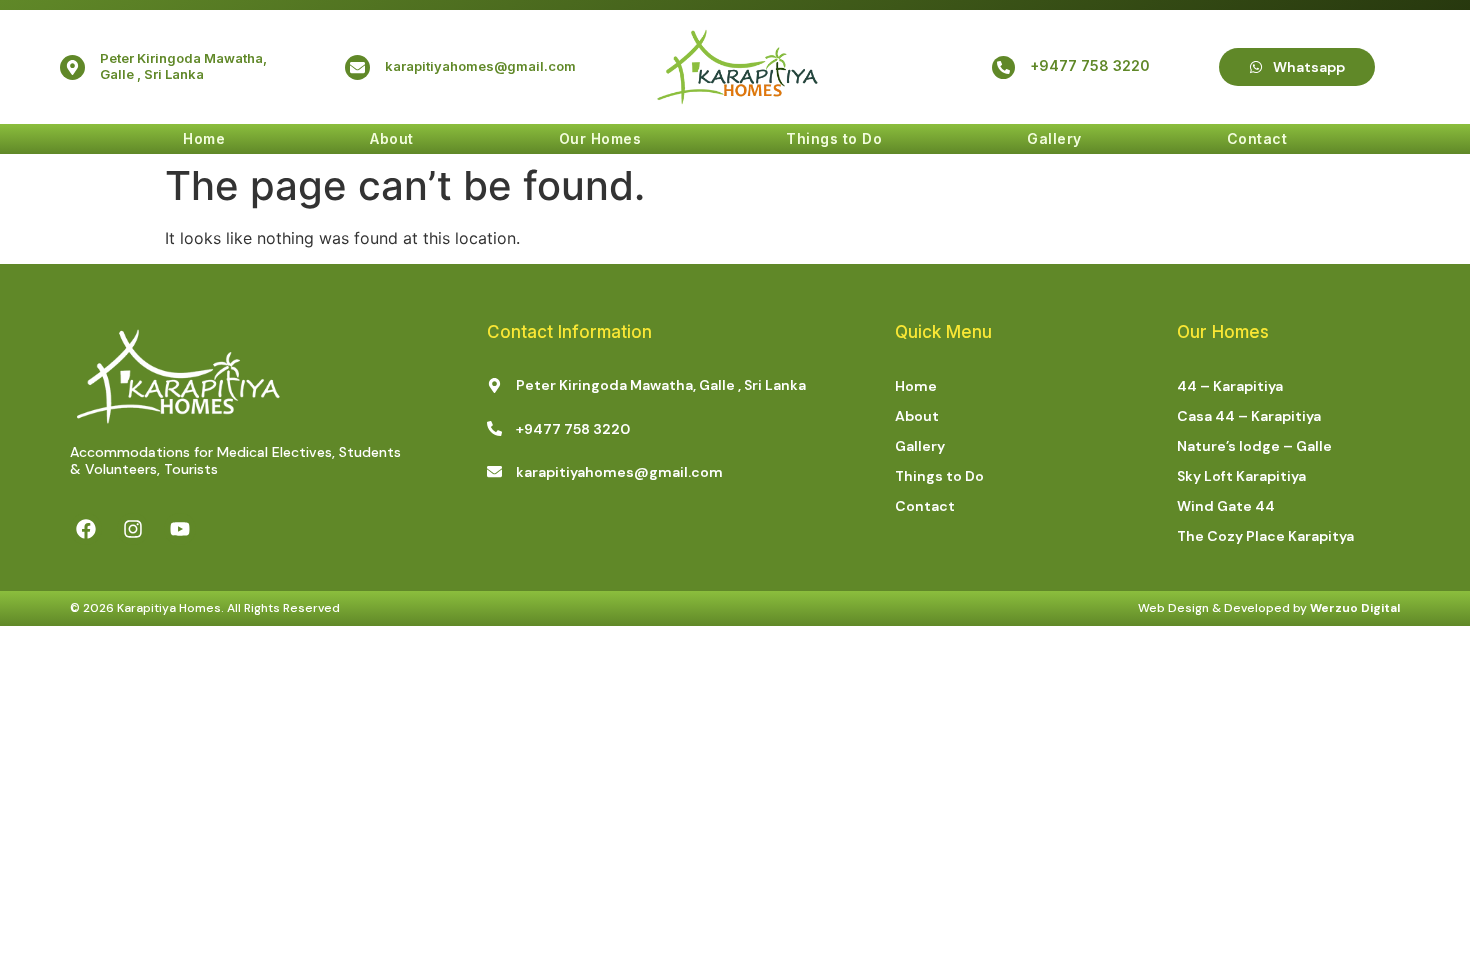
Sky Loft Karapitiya (1241, 476)
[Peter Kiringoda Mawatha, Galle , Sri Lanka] (72, 67)
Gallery (1054, 138)
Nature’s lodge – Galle (1254, 446)
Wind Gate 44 (1226, 506)
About (392, 138)
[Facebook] (86, 529)
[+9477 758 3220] (1003, 67)
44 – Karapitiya (1230, 386)
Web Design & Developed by (1269, 608)
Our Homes (600, 138)
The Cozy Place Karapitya (1265, 536)
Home (204, 138)
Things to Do (834, 138)
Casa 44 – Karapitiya (1249, 416)
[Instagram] (133, 529)
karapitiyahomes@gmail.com (480, 66)
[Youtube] (180, 529)
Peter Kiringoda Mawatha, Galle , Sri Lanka (183, 66)
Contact (1257, 138)
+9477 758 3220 (1090, 65)
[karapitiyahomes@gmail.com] (357, 67)
